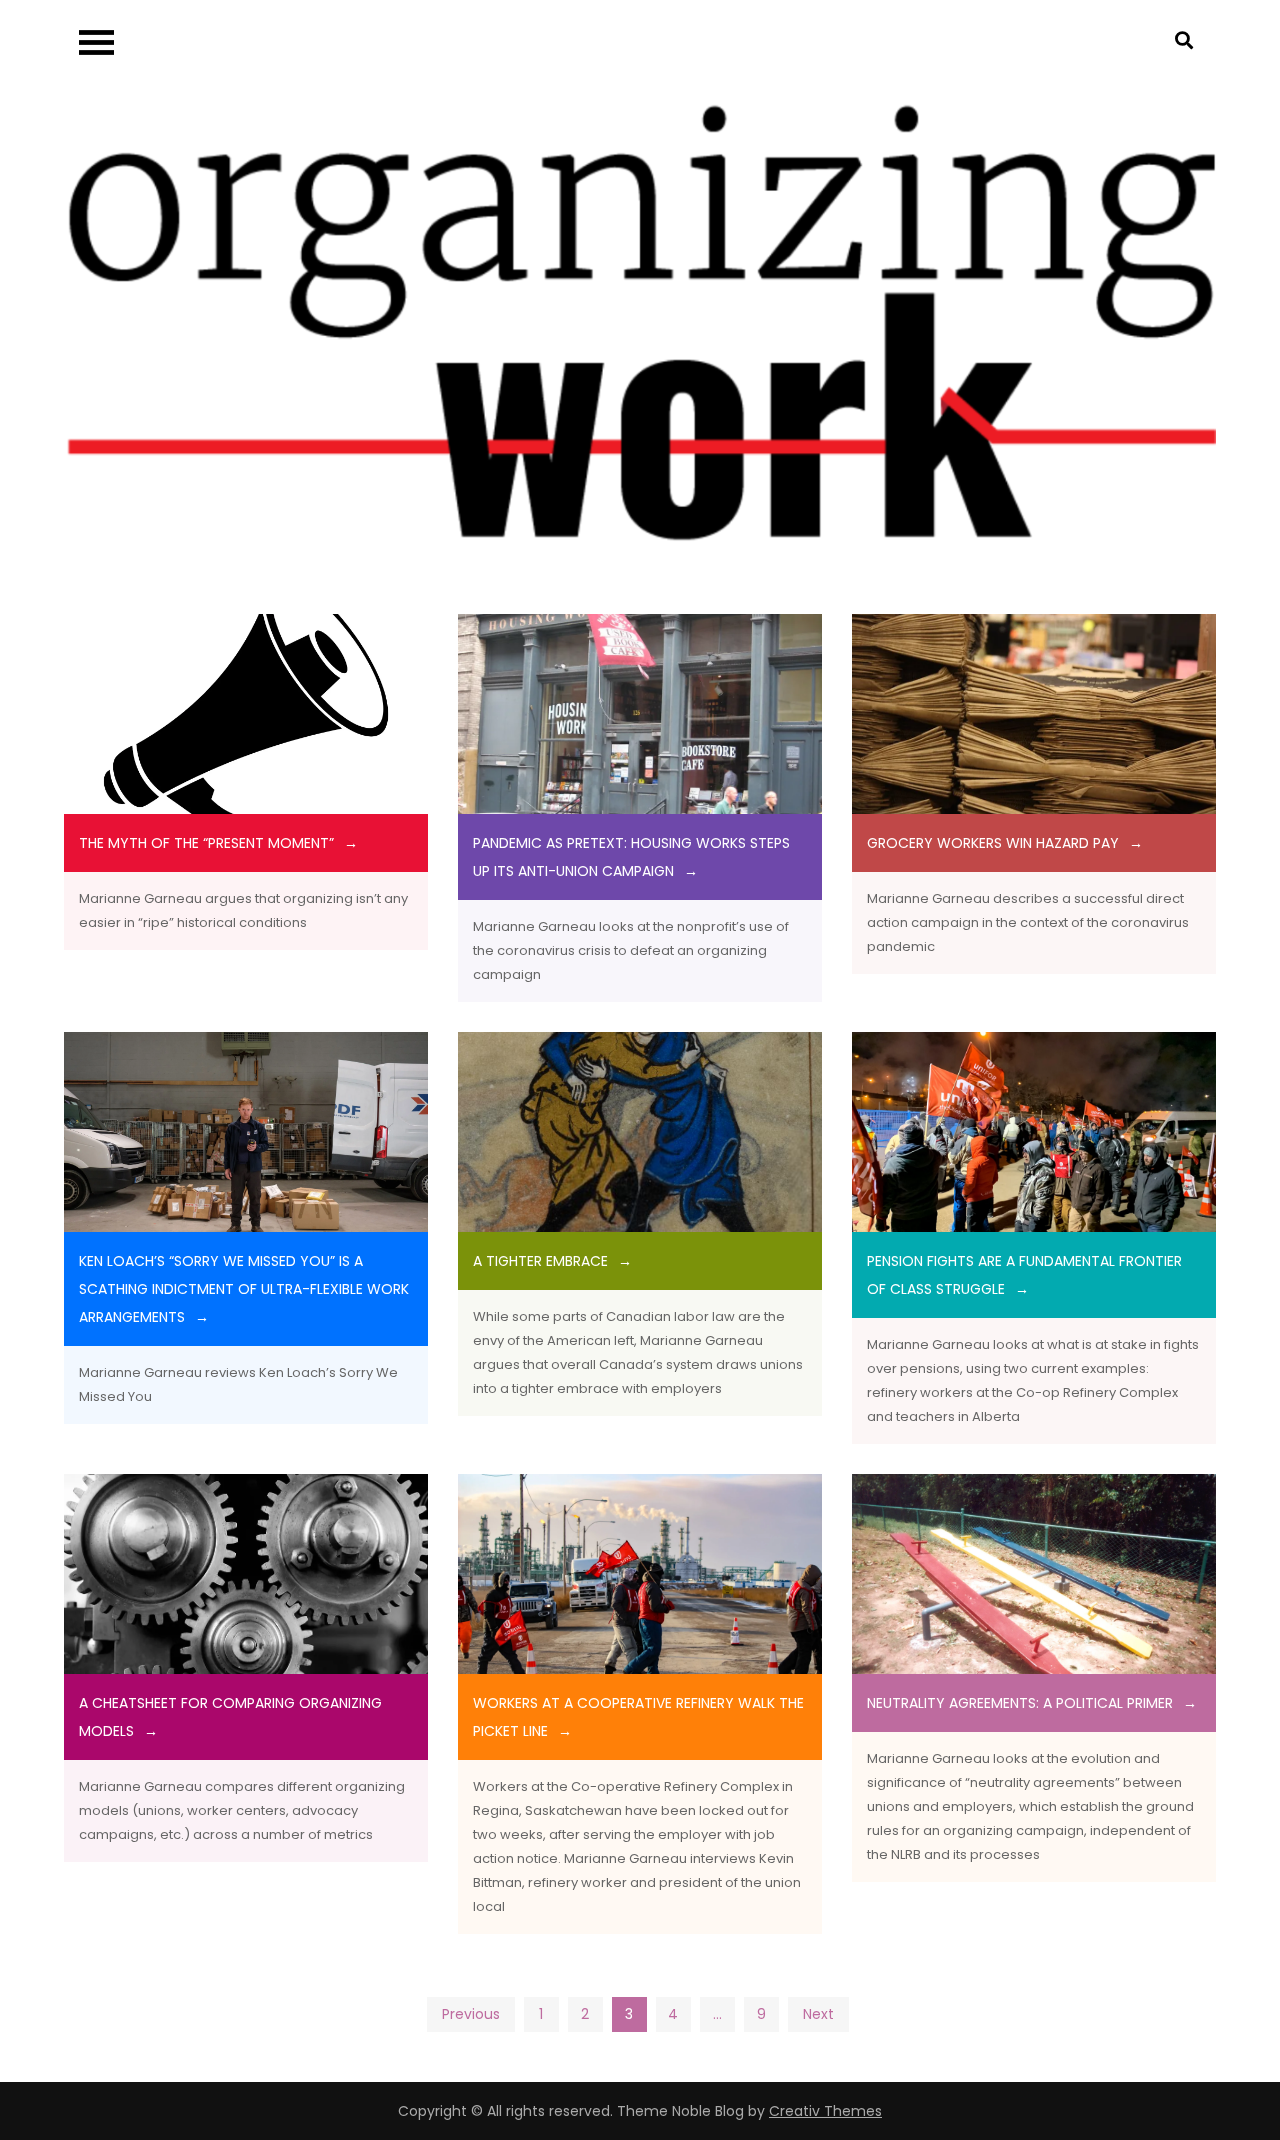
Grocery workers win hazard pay (993, 843)
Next (818, 2014)
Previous (471, 2014)
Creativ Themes (825, 2111)
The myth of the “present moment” (206, 843)
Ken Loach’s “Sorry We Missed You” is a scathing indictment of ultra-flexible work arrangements (244, 1289)
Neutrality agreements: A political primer (1020, 1703)
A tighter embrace (540, 1261)
